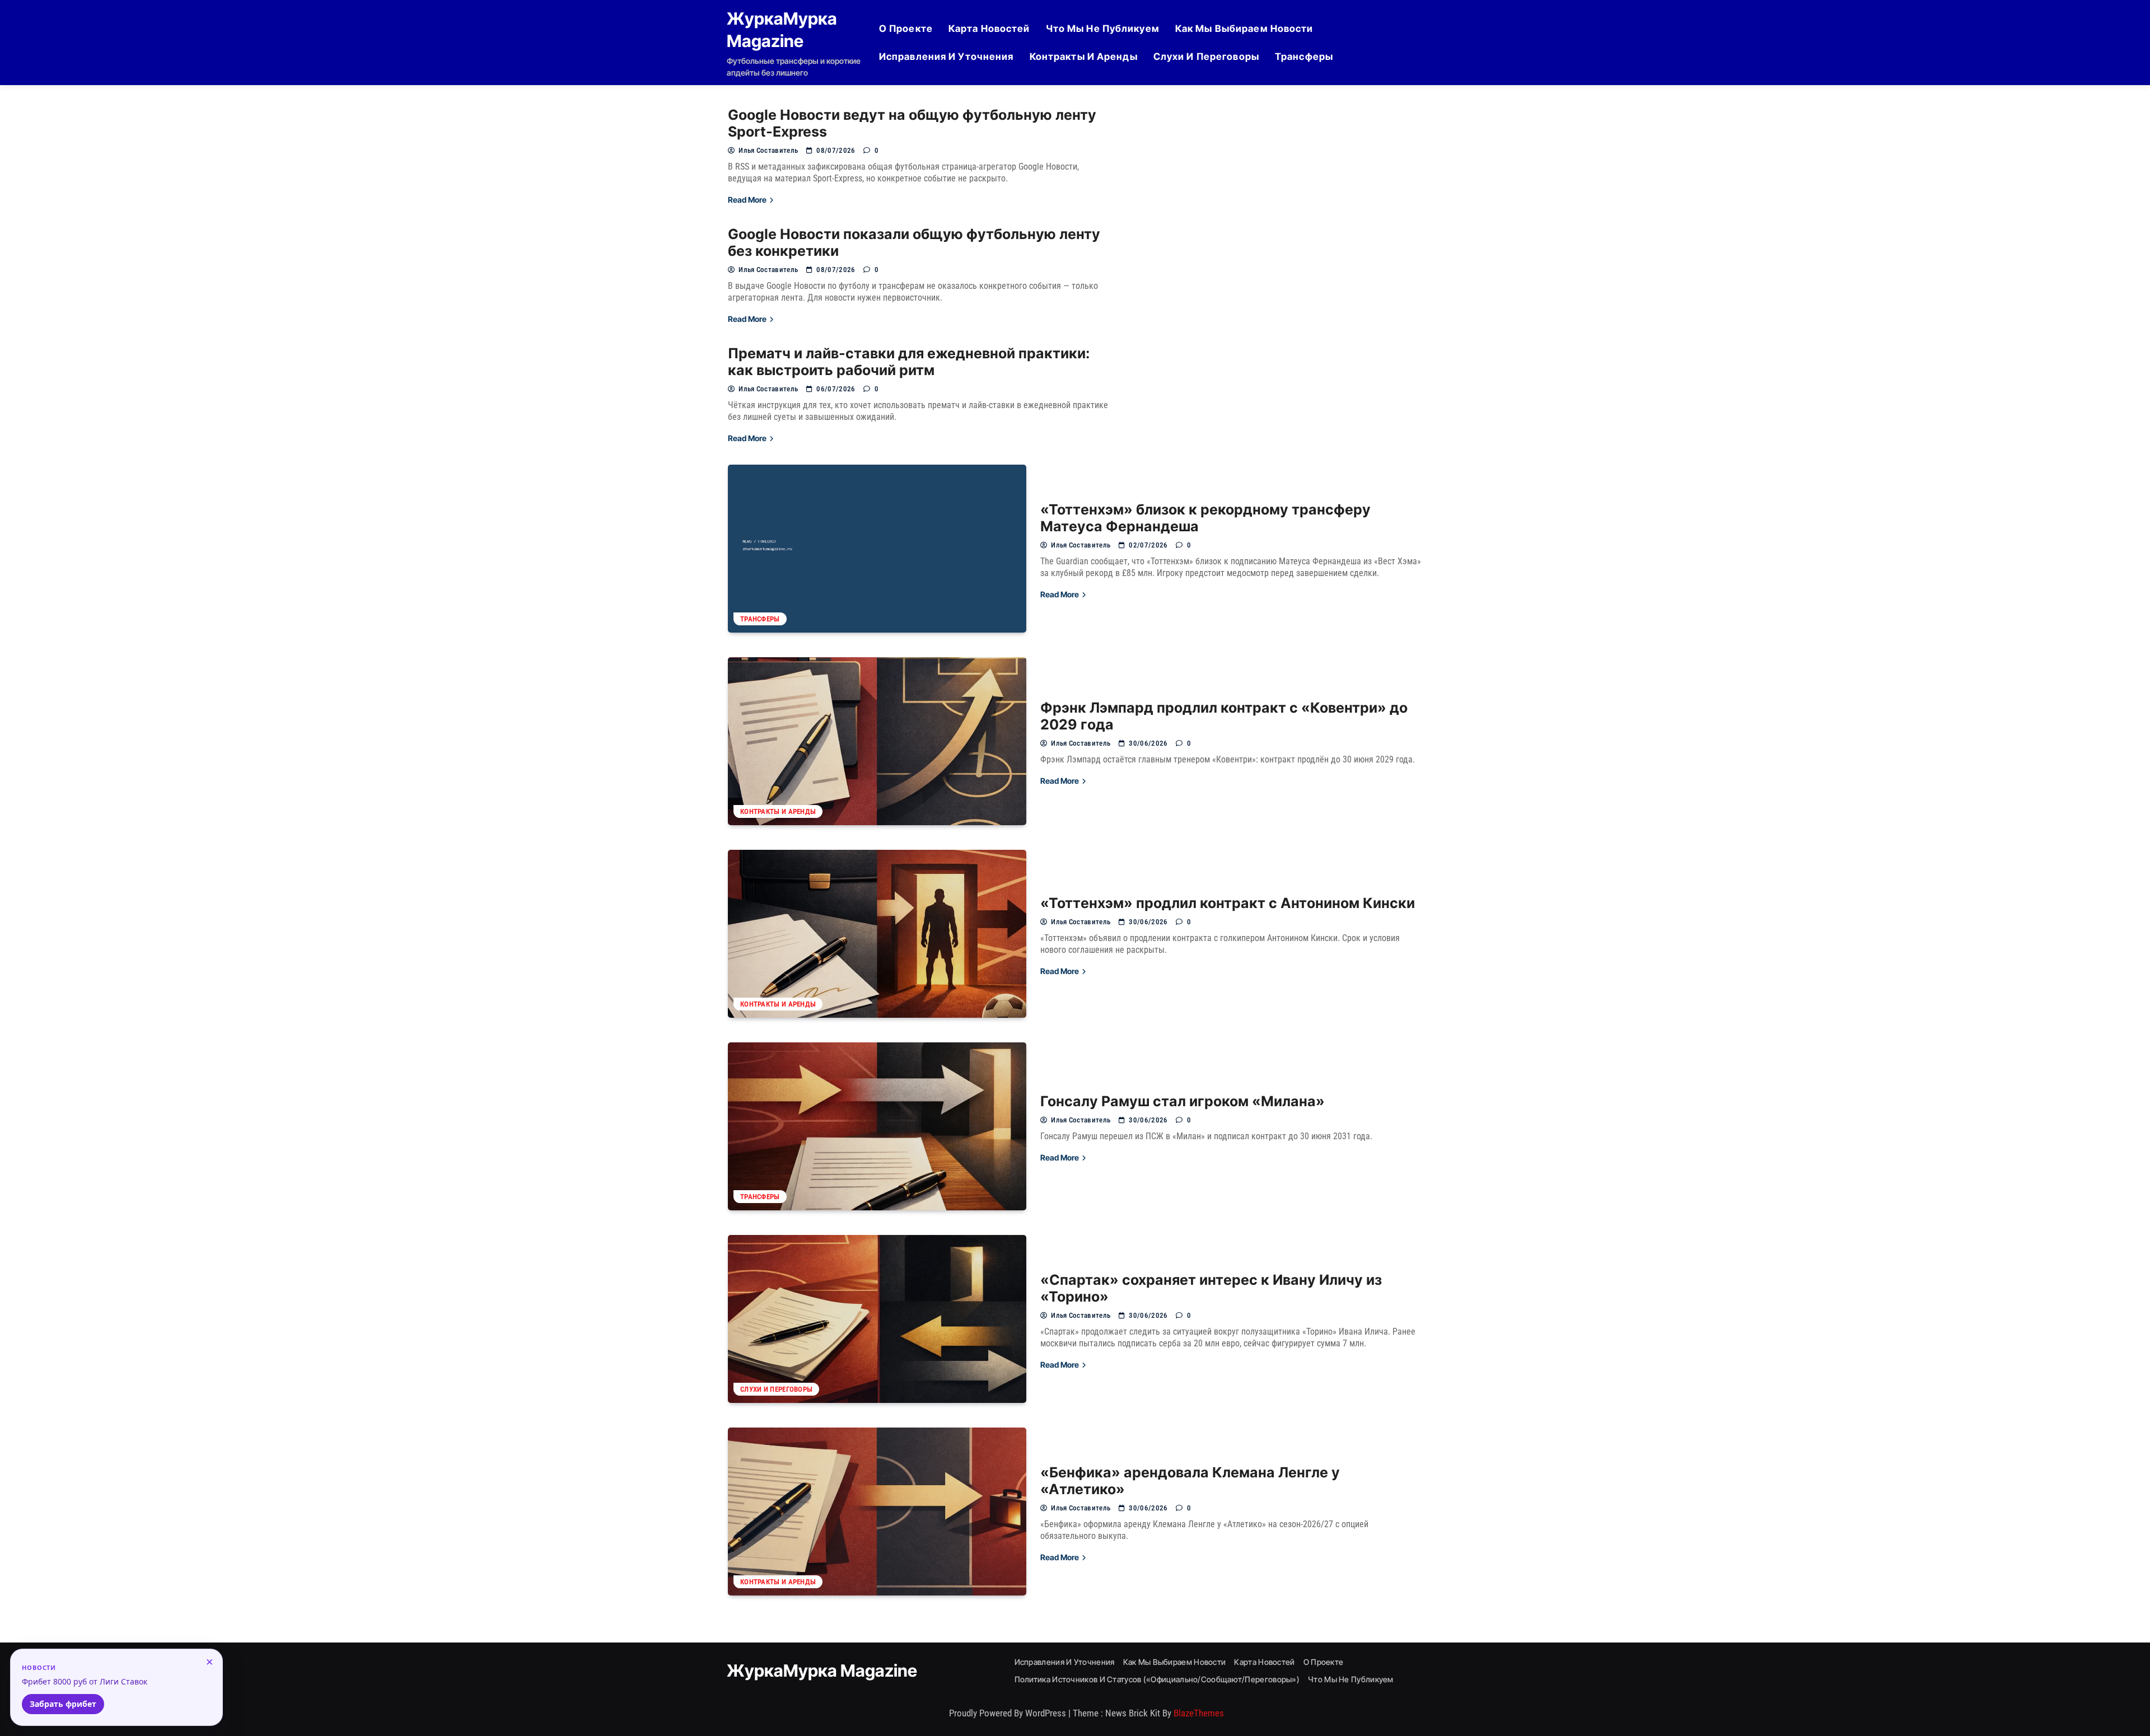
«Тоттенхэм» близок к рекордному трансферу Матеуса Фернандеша (1205, 518)
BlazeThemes (1199, 1713)
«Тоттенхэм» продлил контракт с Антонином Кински (1228, 903)
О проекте (906, 29)
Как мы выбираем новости (1244, 29)
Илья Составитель (768, 150)
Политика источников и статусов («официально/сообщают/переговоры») (1157, 1679)
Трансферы (1304, 57)
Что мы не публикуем (1103, 29)
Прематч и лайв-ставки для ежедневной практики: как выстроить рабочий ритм (909, 362)
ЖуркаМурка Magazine (822, 1671)
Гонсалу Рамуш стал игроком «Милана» (1182, 1101)
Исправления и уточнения (947, 57)
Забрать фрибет (63, 1704)
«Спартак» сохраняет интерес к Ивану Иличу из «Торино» (1211, 1288)
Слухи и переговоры (1206, 57)
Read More (748, 200)
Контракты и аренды (1084, 57)
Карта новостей (989, 29)
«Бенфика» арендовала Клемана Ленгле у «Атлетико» (1190, 1481)
